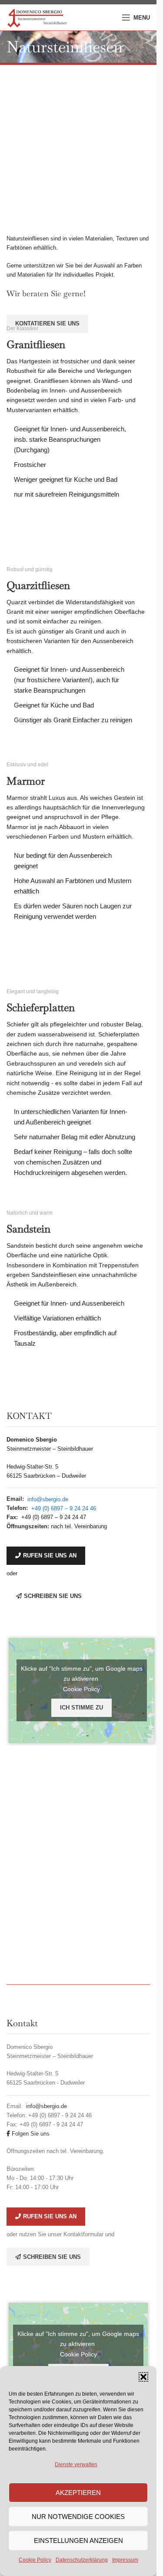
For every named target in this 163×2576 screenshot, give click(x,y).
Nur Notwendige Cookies (78, 2517)
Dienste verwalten (76, 2464)
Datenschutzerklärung (82, 2560)
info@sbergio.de (48, 1499)
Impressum (125, 2560)
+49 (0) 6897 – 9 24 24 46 (64, 1508)
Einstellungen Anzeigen (78, 2540)
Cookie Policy (35, 2560)
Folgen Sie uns (30, 2134)
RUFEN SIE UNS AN (50, 1555)
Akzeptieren (78, 2493)
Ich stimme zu (81, 1708)
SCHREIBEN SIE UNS (53, 1596)
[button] (143, 2377)
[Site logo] (37, 17)
